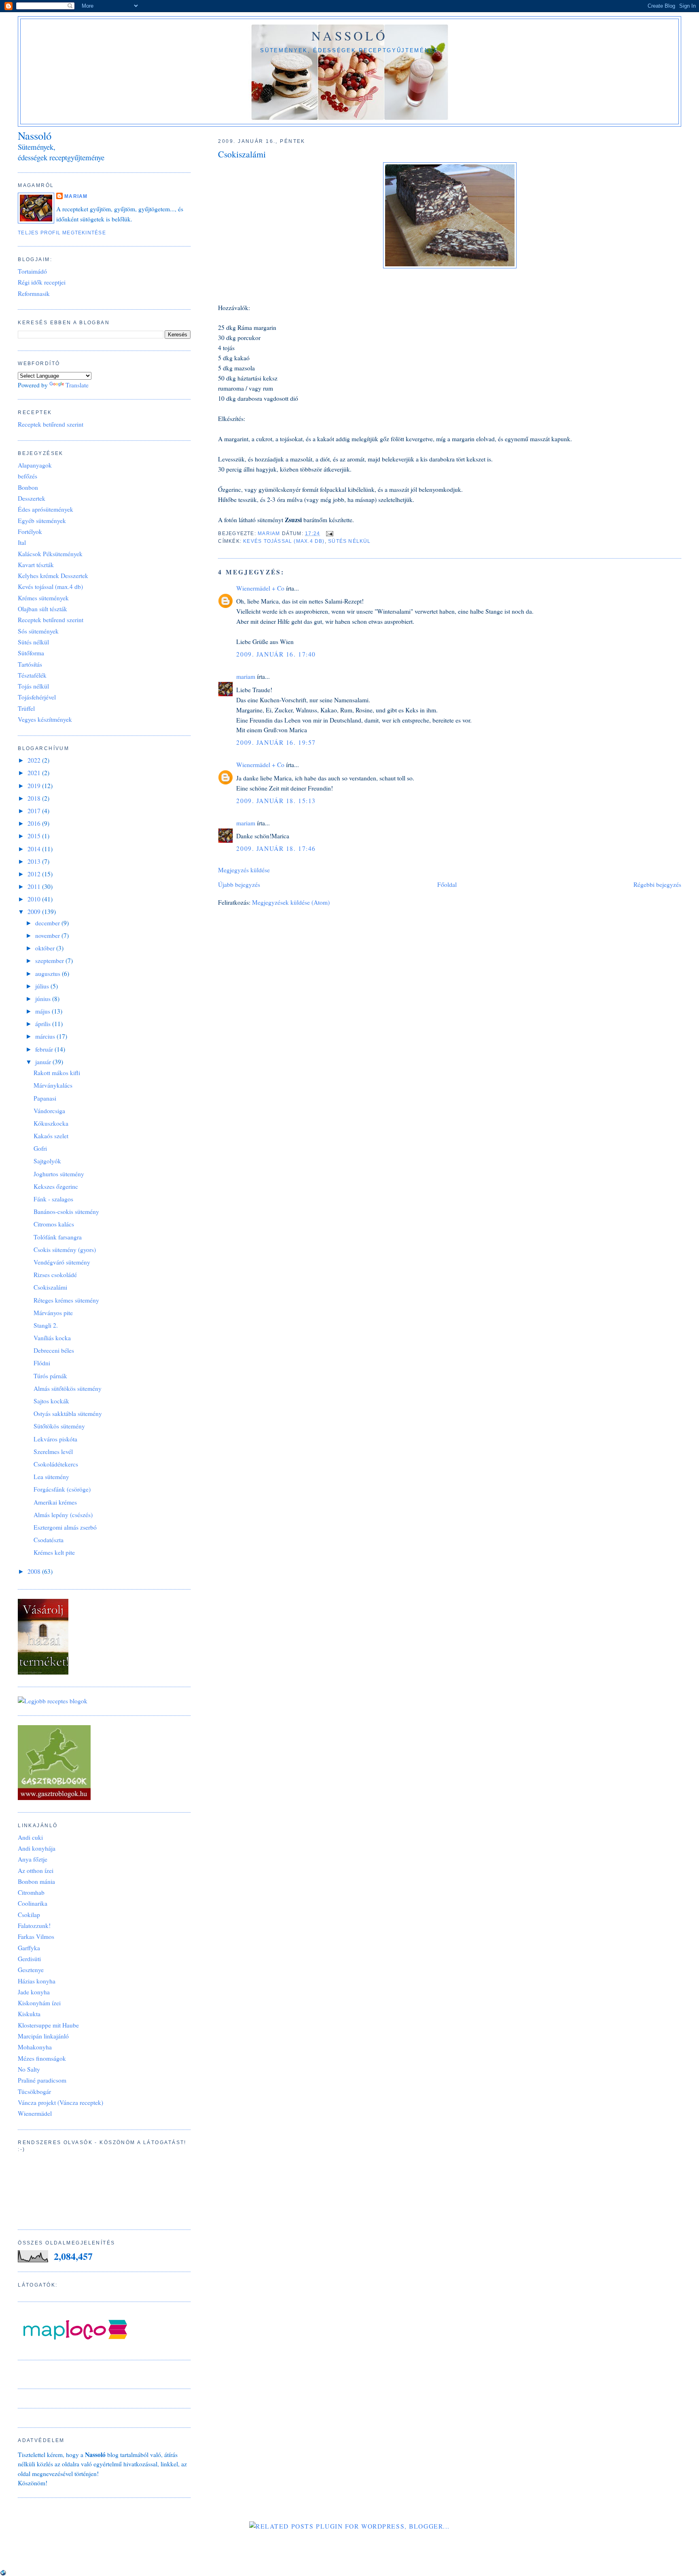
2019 (35, 786)
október (46, 948)
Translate (77, 385)
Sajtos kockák (51, 1401)
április (44, 1024)
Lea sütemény (51, 1477)
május (43, 1011)
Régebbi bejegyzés (657, 884)
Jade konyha (34, 1992)
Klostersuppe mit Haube (48, 2025)
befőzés (28, 476)
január (44, 1062)
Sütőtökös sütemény (59, 1426)
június (44, 999)
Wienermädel (35, 2113)
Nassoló (349, 36)
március (46, 1036)
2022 (35, 760)
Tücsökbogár (34, 2091)
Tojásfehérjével (37, 697)
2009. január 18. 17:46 (276, 848)
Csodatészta (49, 1540)
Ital (22, 542)
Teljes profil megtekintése (62, 233)
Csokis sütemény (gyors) (65, 1250)
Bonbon (28, 487)
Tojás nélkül (33, 686)
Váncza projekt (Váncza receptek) (60, 2102)
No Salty (29, 2069)
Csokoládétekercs (56, 1464)
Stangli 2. (46, 1325)
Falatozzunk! (34, 1926)
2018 (35, 798)
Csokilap (29, 1915)
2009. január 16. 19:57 (276, 742)
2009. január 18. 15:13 (276, 801)
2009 (35, 912)
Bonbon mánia (36, 1881)
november (48, 935)
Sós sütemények (38, 631)
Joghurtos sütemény (59, 1174)
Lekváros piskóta (55, 1439)
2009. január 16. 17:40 (276, 654)
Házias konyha (37, 1981)
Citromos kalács (54, 1224)
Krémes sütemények (43, 598)
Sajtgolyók (47, 1161)
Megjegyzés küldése (244, 870)
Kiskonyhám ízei (39, 2003)
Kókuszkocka (51, 1123)
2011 (35, 886)
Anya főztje (33, 1859)
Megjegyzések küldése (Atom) (291, 902)
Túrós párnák (50, 1376)
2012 (35, 874)
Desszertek (32, 498)
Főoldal (447, 884)
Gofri (40, 1148)
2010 (35, 899)
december (48, 923)
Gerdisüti (29, 1959)
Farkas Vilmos (36, 1936)
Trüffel (26, 708)
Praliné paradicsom (42, 2080)
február (45, 1049)
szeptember (50, 961)
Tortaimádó (32, 271)
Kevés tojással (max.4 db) (284, 541)
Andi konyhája (37, 1848)
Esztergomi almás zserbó (65, 1527)
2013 (35, 861)
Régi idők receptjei (42, 282)
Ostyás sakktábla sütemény (68, 1413)
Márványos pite (53, 1313)
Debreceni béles (54, 1350)
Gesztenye (31, 1970)
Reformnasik (34, 293)
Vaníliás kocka (52, 1338)
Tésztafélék (32, 675)
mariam (246, 676)
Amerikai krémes (55, 1502)
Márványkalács (53, 1085)
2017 (35, 811)
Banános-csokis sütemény (66, 1211)
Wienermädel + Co (260, 588)
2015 (35, 836)
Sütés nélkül (349, 541)
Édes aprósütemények (46, 509)
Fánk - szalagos (53, 1199)
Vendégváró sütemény (62, 1262)
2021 (35, 773)
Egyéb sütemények (42, 521)
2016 (35, 823)
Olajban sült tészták (42, 609)
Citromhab (31, 1892)
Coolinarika (33, 1903)
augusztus (49, 973)
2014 (35, 849)
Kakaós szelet (51, 1136)
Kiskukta (29, 2014)
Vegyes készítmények (45, 719)
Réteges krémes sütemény (66, 1300)
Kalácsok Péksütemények (50, 554)
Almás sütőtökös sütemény (68, 1388)
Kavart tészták (36, 565)
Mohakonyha (35, 2047)
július (43, 986)
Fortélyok (30, 531)
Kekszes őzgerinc (56, 1186)
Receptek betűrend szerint (51, 424)
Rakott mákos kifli (57, 1073)
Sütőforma (31, 653)
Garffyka (29, 1948)
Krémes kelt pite (54, 1552)
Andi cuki (30, 1837)
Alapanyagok (35, 465)
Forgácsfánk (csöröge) (62, 1489)
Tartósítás (30, 664)
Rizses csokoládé (55, 1275)
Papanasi (45, 1098)
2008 (35, 1571)
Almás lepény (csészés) (63, 1515)
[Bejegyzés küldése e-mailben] (329, 533)
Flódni (42, 1363)
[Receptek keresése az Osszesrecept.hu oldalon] (53, 1701)
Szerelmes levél (53, 1452)
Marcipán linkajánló (43, 2036)
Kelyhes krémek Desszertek (53, 576)
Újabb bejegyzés (239, 884)
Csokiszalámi (50, 1287)
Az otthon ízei (36, 1870)
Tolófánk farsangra (58, 1237)
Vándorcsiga (49, 1111)
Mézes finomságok (42, 2058)
